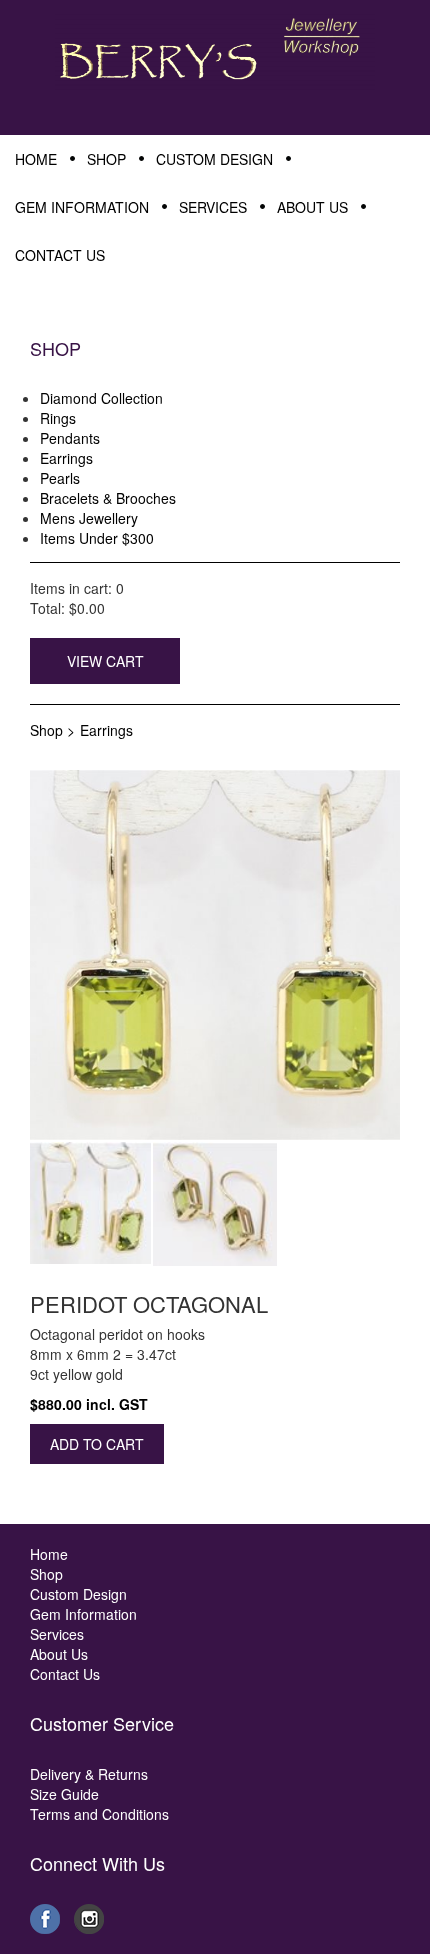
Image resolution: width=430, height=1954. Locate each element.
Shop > (52, 730)
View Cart (105, 661)
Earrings (106, 730)
